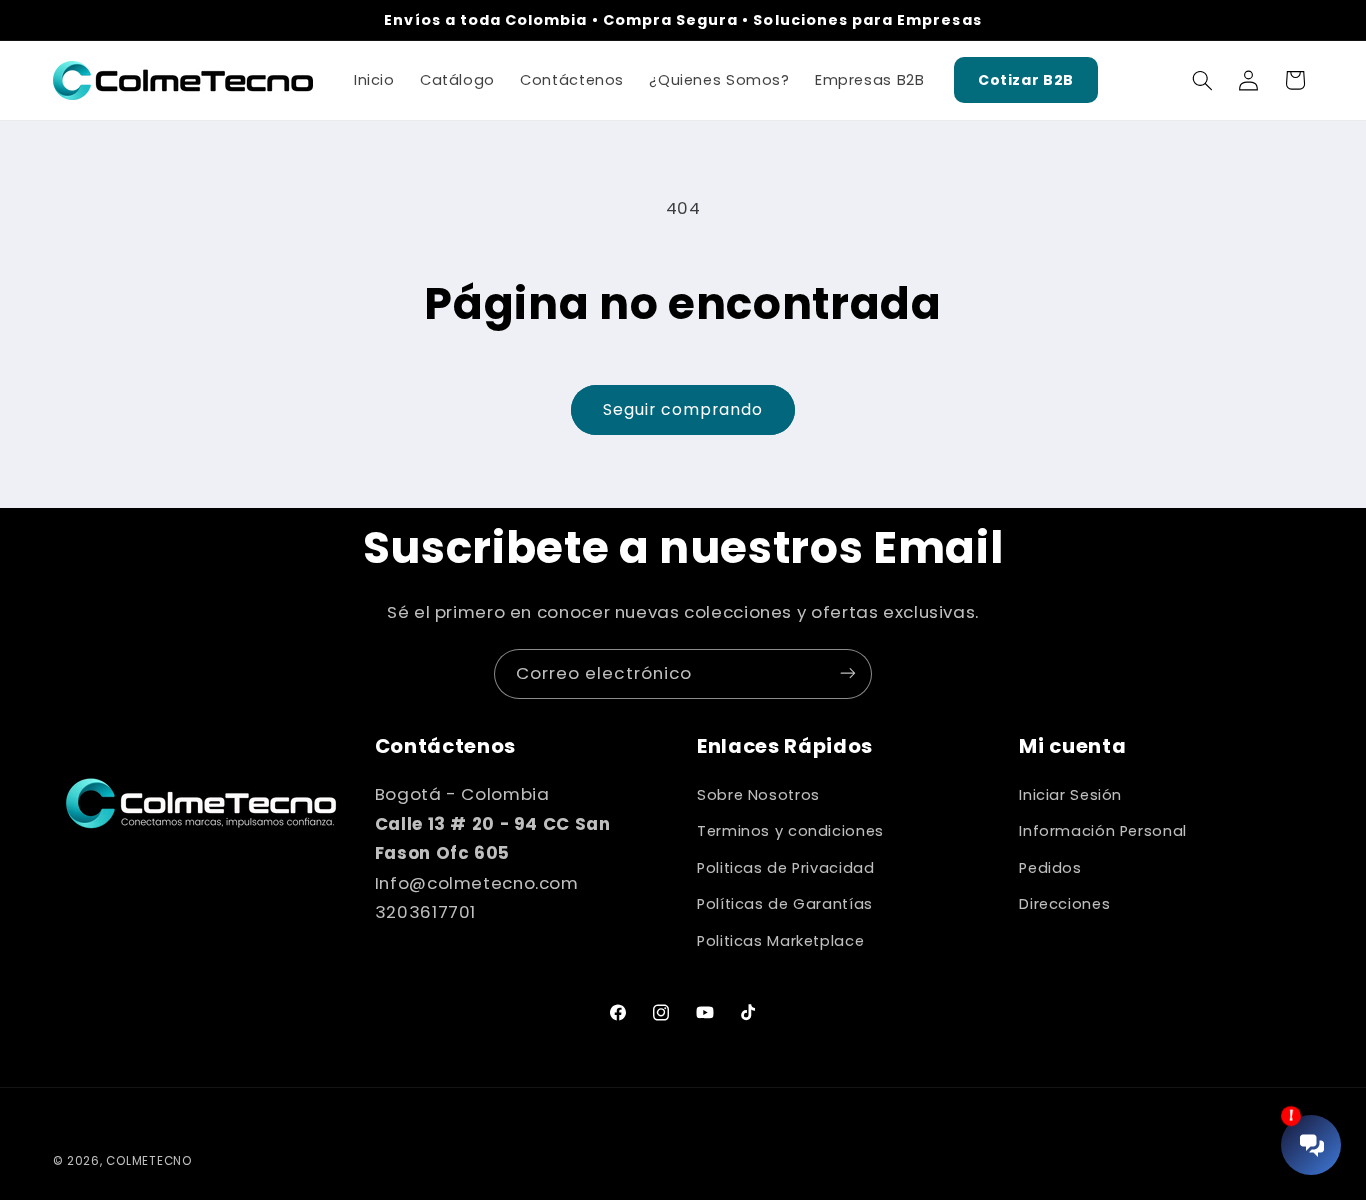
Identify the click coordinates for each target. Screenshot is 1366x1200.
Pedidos (1050, 868)
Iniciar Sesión (1070, 795)
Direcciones (1064, 904)
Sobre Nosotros (758, 795)
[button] (1202, 80)
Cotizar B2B (1026, 80)
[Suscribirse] (848, 673)
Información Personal (1103, 832)
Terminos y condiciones (790, 832)
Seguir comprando (683, 409)
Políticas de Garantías (785, 904)
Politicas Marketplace (780, 941)
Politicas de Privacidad (786, 868)
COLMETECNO (148, 1161)
